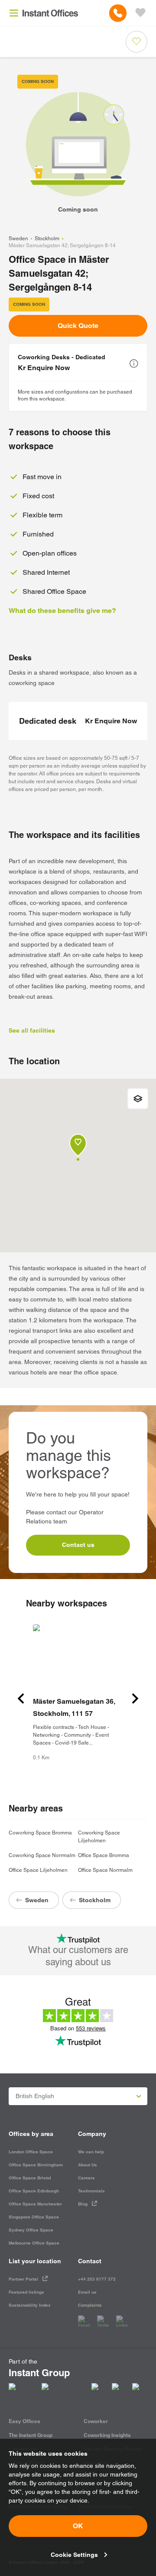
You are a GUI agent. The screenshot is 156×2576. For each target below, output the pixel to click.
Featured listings (26, 2292)
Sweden (18, 238)
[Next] (135, 1699)
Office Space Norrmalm (105, 1870)
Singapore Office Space (34, 2217)
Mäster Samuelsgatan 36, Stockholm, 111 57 (74, 1707)
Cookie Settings (74, 2555)
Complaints (90, 2305)
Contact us (78, 1545)
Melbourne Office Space (34, 2243)
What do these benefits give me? (62, 611)
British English (35, 2096)
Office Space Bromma (104, 1855)
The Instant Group (31, 2435)
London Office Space (31, 2152)
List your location (35, 2261)
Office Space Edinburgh (34, 2191)
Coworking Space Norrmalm (42, 1855)
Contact (90, 2261)
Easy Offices (24, 2421)
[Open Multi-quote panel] (140, 13)
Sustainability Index (30, 2305)
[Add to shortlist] (136, 42)
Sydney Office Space (31, 2230)
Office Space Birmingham (36, 2165)
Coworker (96, 2421)
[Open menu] (14, 13)
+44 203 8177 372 (97, 2279)
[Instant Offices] (50, 13)
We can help (91, 2152)
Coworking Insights (107, 2435)
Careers (86, 2178)
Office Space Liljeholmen (38, 1870)
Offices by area (31, 2134)
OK (78, 2526)
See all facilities (32, 1030)
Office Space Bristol (30, 2178)
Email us (87, 2292)
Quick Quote (78, 326)
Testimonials (91, 2191)
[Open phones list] (118, 13)
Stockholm (47, 238)
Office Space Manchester (35, 2204)
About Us (88, 2165)
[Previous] (21, 1699)
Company (92, 2134)
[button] (134, 364)
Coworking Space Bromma (40, 1833)
